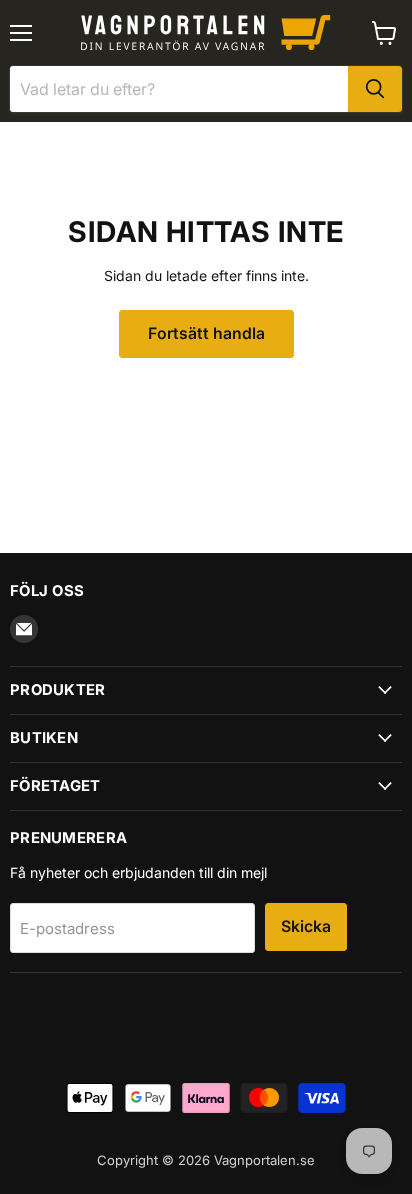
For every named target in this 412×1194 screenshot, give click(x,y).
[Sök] (375, 89)
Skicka (306, 926)
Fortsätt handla (206, 333)
